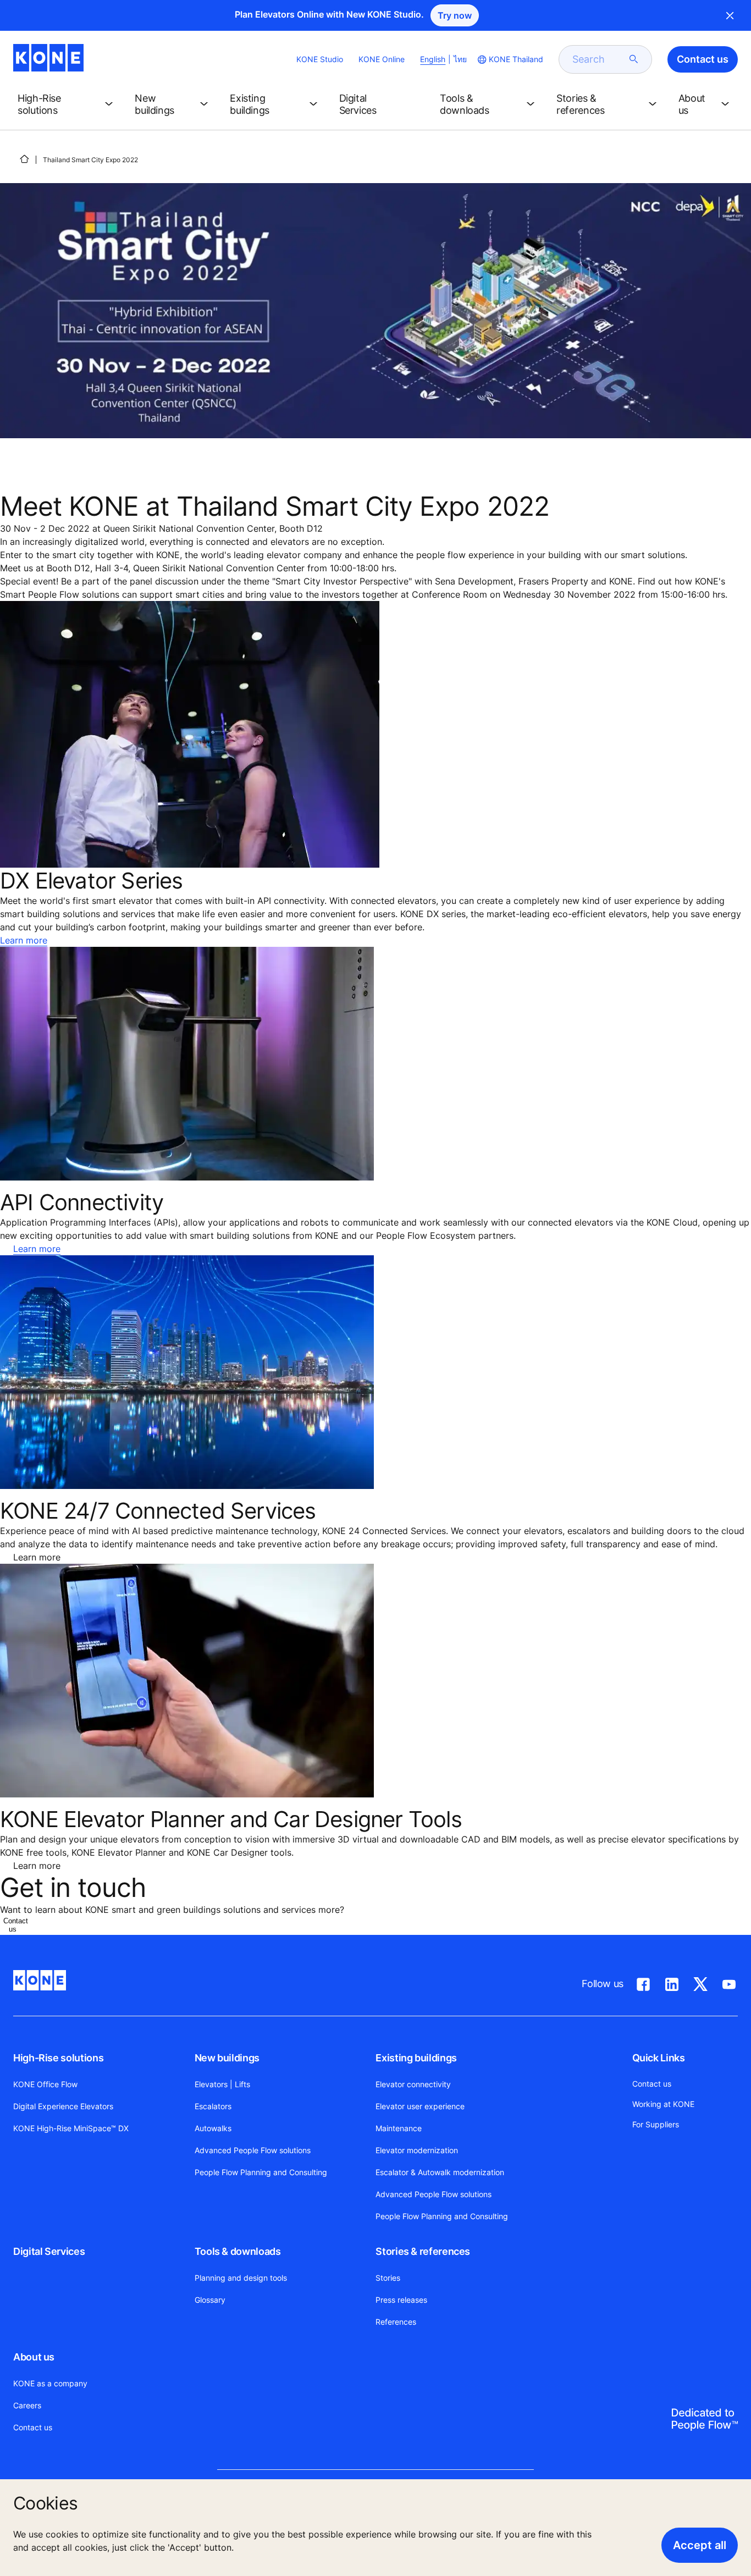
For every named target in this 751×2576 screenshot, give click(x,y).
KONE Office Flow (45, 2084)
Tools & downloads (238, 2251)
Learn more (24, 940)
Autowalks (213, 2128)
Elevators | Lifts (222, 2084)
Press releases (401, 2300)
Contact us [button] (703, 59)
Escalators (213, 2106)
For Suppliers (656, 2124)
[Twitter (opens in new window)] (700, 1982)
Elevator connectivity (413, 2084)
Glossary (210, 2300)
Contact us (33, 2427)
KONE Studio (320, 59)
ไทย (460, 59)
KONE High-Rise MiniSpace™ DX (71, 2128)
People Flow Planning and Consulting (261, 2172)
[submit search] (634, 59)
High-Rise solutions (58, 2058)
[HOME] (24, 159)
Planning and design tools (241, 2278)
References (396, 2322)
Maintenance (399, 2128)
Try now (455, 15)
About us (34, 2357)
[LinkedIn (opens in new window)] (672, 1982)
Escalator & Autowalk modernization (440, 2172)
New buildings (227, 2058)
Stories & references (423, 2251)
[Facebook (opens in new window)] (643, 1982)
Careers (27, 2405)
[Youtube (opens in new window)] (729, 1982)
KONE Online (382, 59)
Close (730, 15)
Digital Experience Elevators (63, 2106)
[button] (67, 104)
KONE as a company (50, 2383)
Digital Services (49, 2251)
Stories (388, 2278)
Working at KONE (663, 2104)
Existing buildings (416, 2058)
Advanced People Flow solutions (253, 2150)
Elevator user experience (420, 2106)
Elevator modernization (417, 2150)
